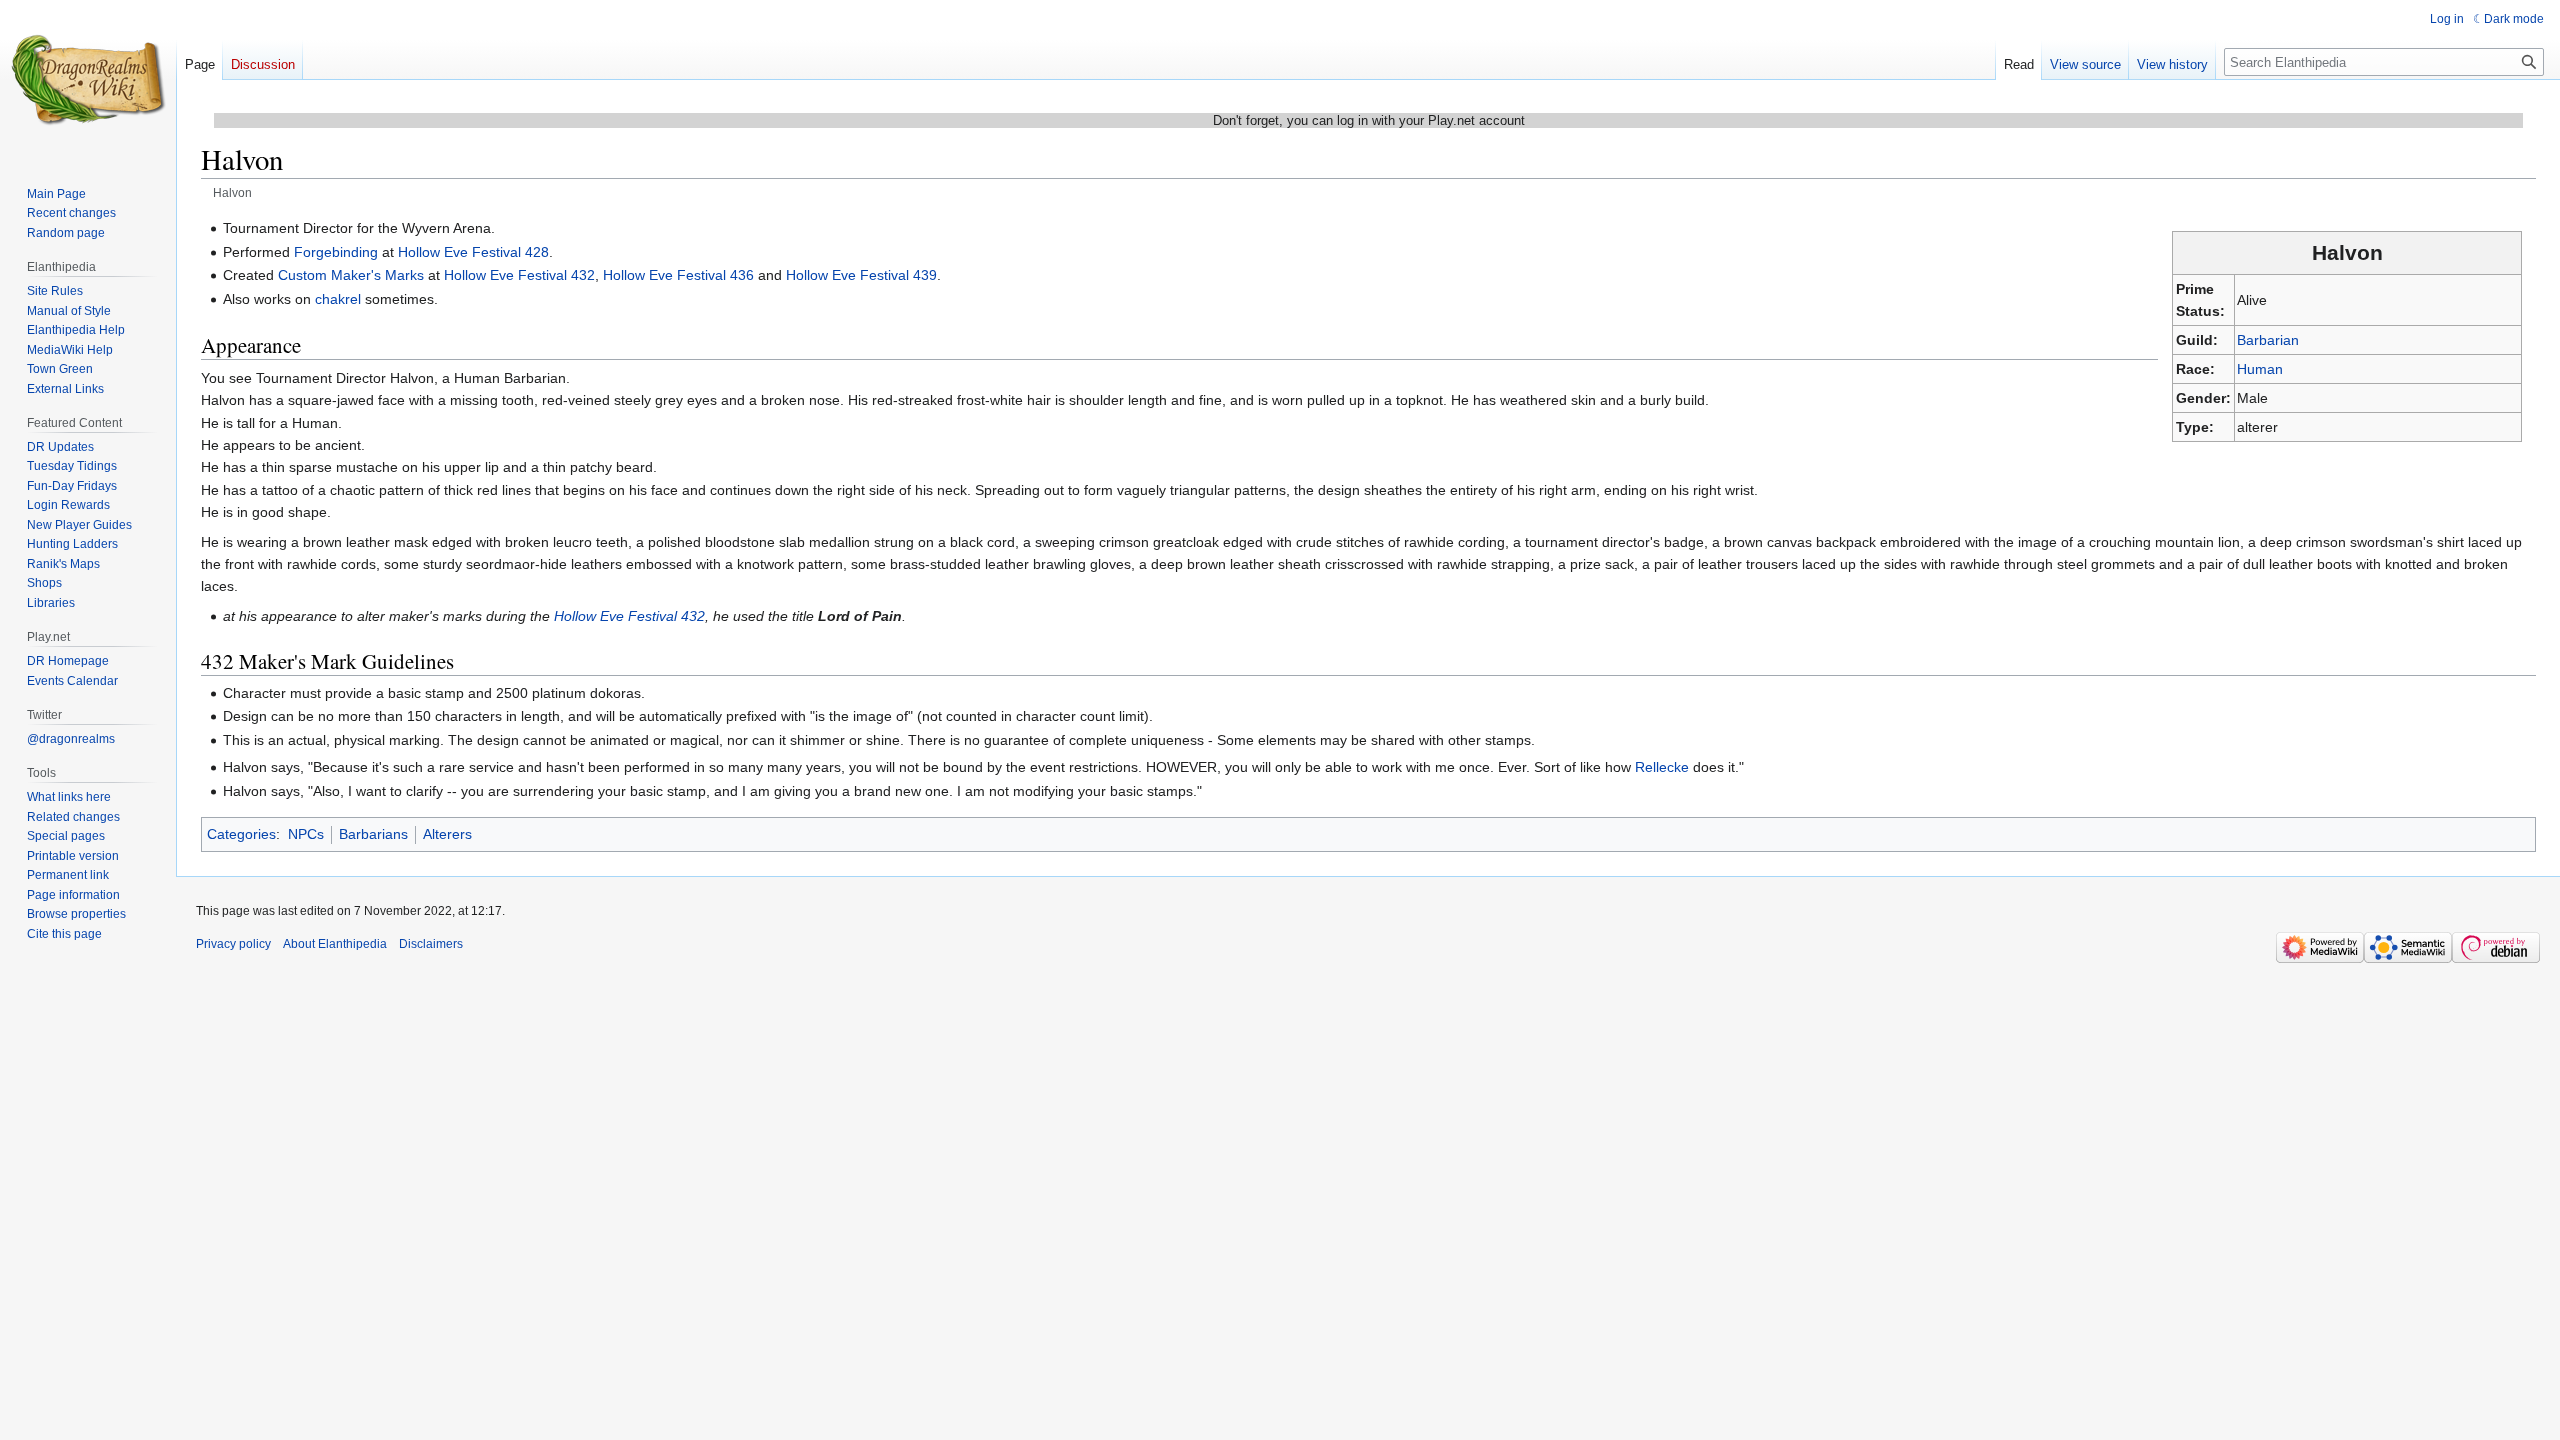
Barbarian (2268, 340)
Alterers (447, 834)
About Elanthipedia (335, 944)
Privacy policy (233, 944)
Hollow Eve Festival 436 (678, 275)
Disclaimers (431, 944)
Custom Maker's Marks (351, 275)
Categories (241, 834)
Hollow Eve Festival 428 (473, 252)
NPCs (306, 834)
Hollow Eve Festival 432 (519, 275)
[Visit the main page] (88, 80)
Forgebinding (336, 252)
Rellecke (1662, 767)
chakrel (338, 299)
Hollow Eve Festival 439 (861, 275)
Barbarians (373, 834)
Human (2260, 369)
